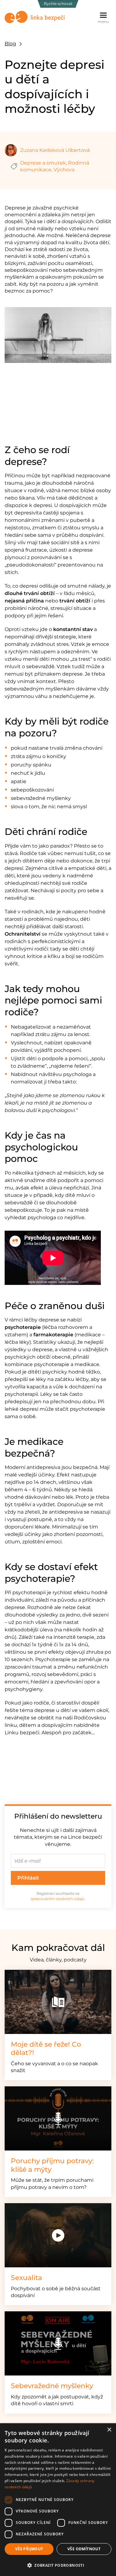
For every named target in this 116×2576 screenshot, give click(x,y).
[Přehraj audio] (58, 2118)
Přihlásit (28, 1878)
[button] (58, 2565)
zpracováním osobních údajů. (58, 1899)
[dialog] (58, 2500)
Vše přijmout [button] (29, 2549)
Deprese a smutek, (43, 163)
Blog (10, 44)
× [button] (109, 2430)
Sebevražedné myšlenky (52, 2386)
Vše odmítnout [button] (84, 2549)
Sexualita (26, 2278)
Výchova (64, 170)
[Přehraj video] (58, 2235)
